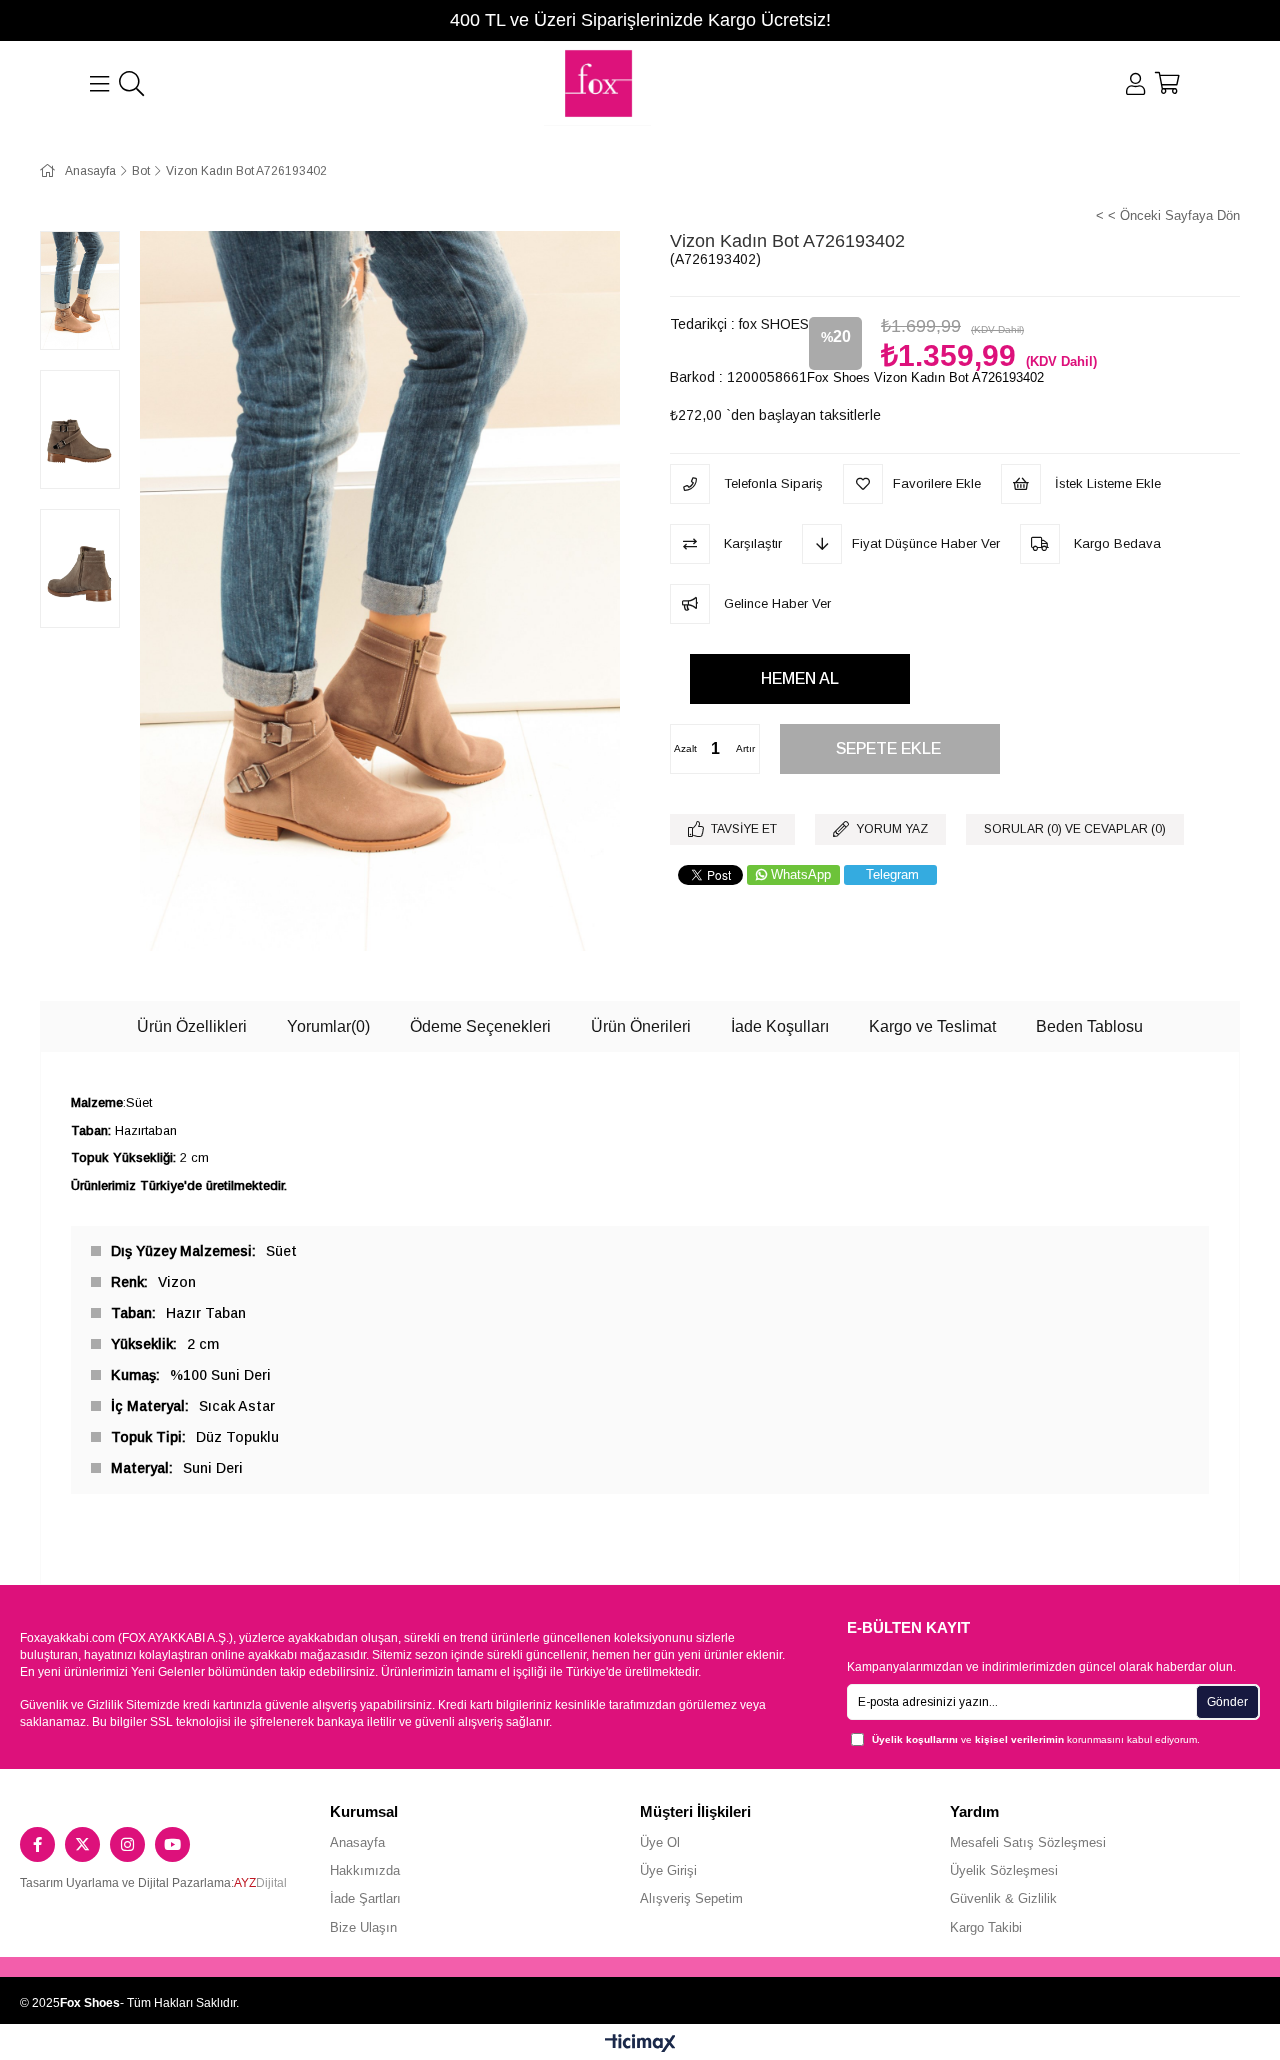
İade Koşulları (780, 1026)
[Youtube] (172, 1844)
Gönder (1227, 1702)
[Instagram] (127, 1844)
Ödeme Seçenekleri (480, 1026)
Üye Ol (660, 1842)
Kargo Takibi (986, 1927)
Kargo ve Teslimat (932, 1026)
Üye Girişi (668, 1870)
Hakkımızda (365, 1870)
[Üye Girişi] (1135, 84)
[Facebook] (37, 1844)
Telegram (892, 874)
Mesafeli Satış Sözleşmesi (1028, 1842)
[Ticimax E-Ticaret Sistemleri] (640, 2044)
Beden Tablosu (1089, 1026)
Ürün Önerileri (641, 1026)
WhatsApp (801, 874)
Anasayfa (357, 1842)
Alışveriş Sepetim (691, 1898)
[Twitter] (82, 1844)
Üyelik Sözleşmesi (1004, 1870)
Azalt (685, 748)
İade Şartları (365, 1898)
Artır (745, 748)
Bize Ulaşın (363, 1927)
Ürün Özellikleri (192, 1026)
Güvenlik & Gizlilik (1003, 1898)
